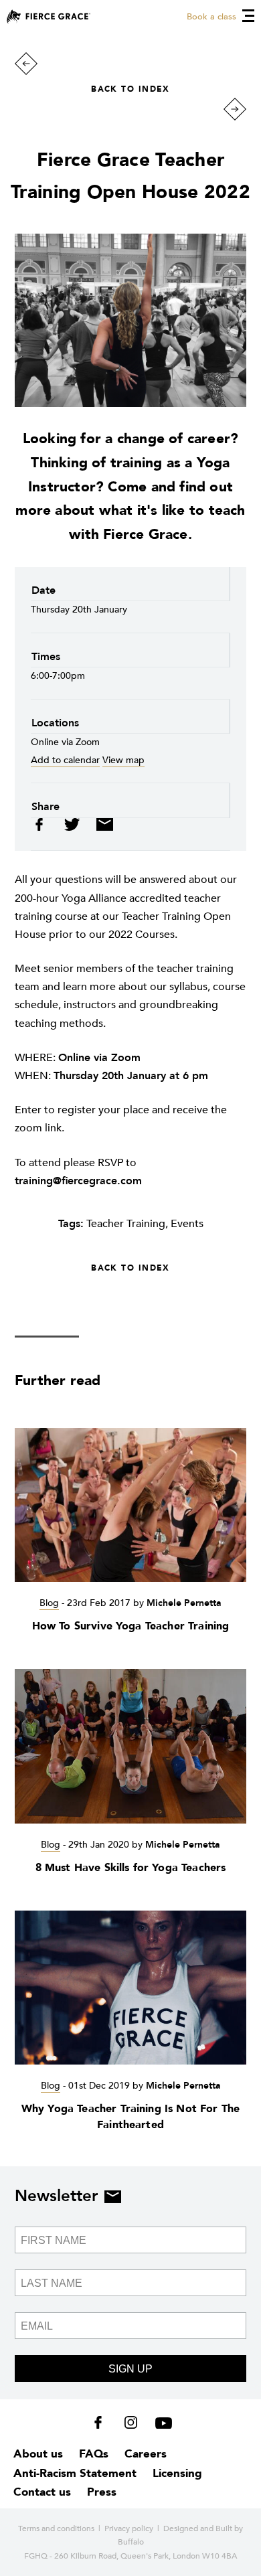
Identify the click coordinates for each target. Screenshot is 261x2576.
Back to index (130, 89)
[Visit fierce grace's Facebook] (103, 2425)
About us (38, 2454)
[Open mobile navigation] (248, 16)
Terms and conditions (56, 2528)
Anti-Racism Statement (75, 2473)
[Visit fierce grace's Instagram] (132, 2425)
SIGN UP (130, 2369)
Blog (49, 1603)
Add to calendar (65, 760)
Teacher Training (126, 1224)
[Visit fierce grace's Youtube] (160, 2425)
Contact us (42, 2492)
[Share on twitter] (73, 828)
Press (102, 2492)
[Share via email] (101, 828)
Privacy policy (129, 2528)
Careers (146, 2454)
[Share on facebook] (44, 828)
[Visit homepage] (49, 16)
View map (123, 760)
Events (187, 1224)
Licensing (177, 2473)
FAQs (94, 2454)
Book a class (211, 17)
